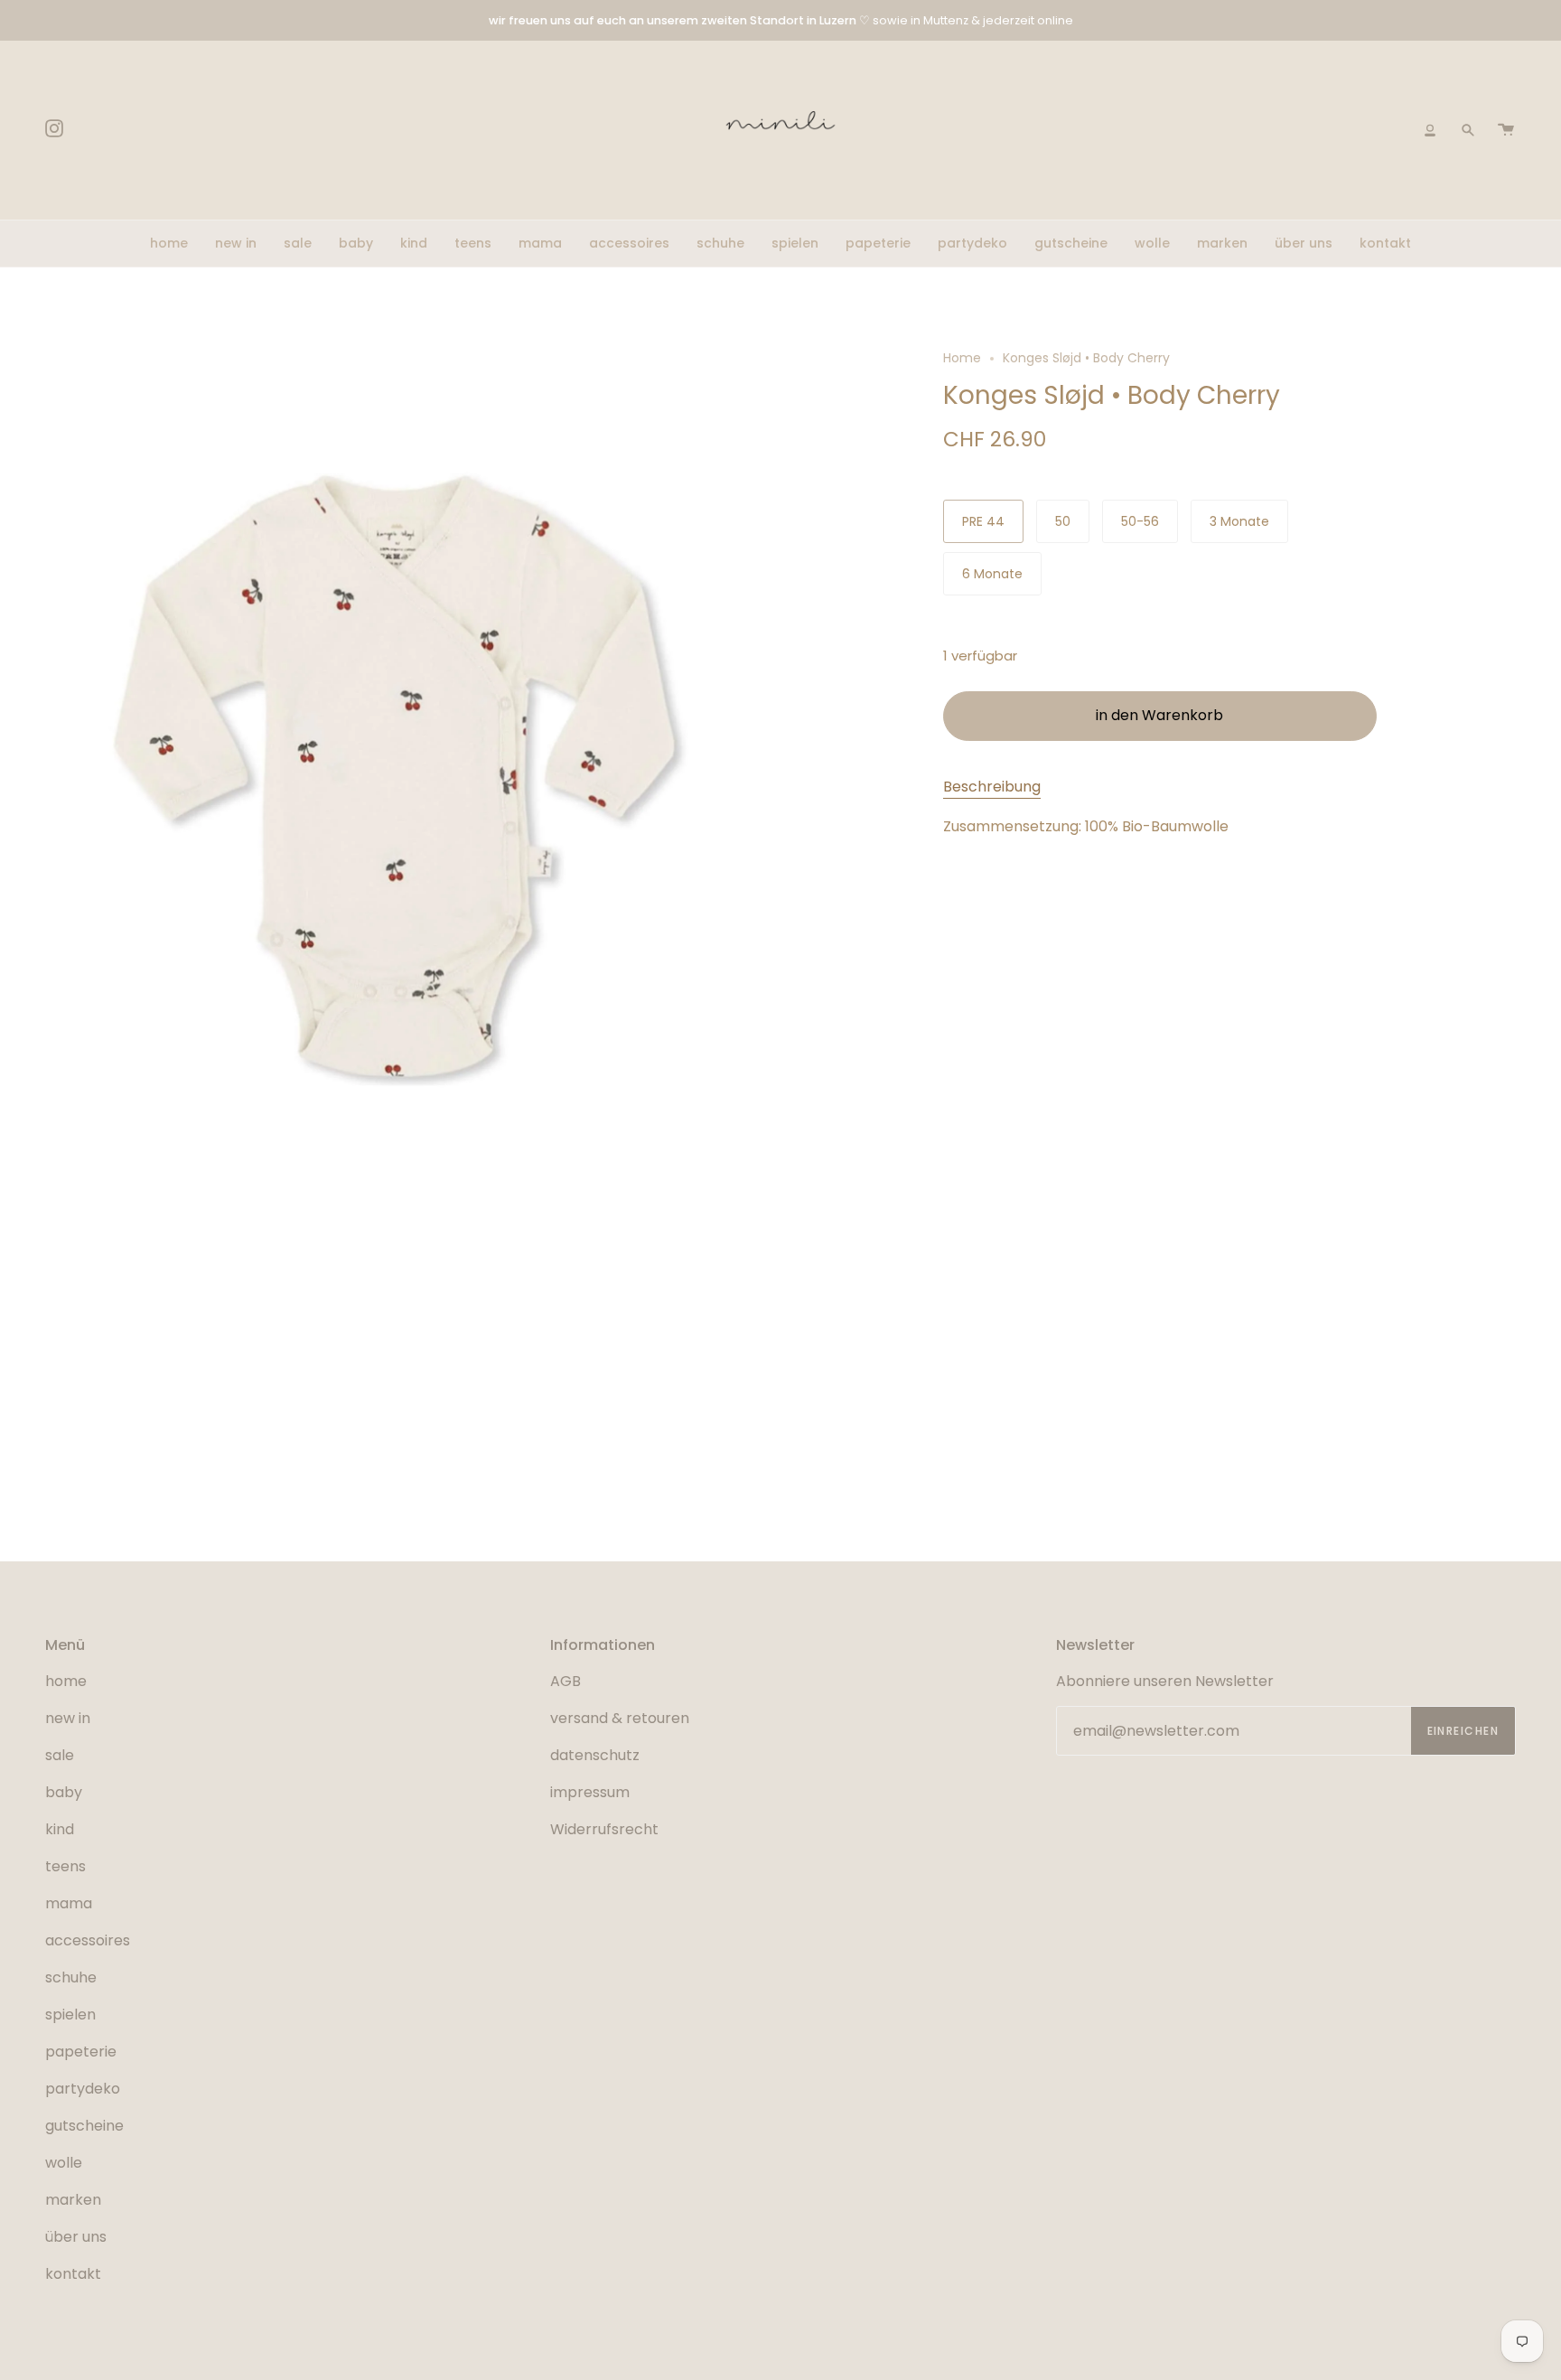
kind (60, 1829)
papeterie (81, 2052)
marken (73, 2200)
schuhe (71, 1977)
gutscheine (84, 2126)
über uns (76, 2237)
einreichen (1463, 1731)
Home (962, 358)
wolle (64, 2163)
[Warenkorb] (1506, 130)
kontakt (73, 2274)
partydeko (83, 2089)
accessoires (88, 1940)
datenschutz (595, 1755)
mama (69, 1903)
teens (65, 1866)
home (66, 1681)
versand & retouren (620, 1718)
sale (60, 1755)
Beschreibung (992, 787)
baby (64, 1792)
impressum (590, 1792)
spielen (70, 2015)
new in (68, 1718)
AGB (566, 1681)
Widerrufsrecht (604, 1829)
